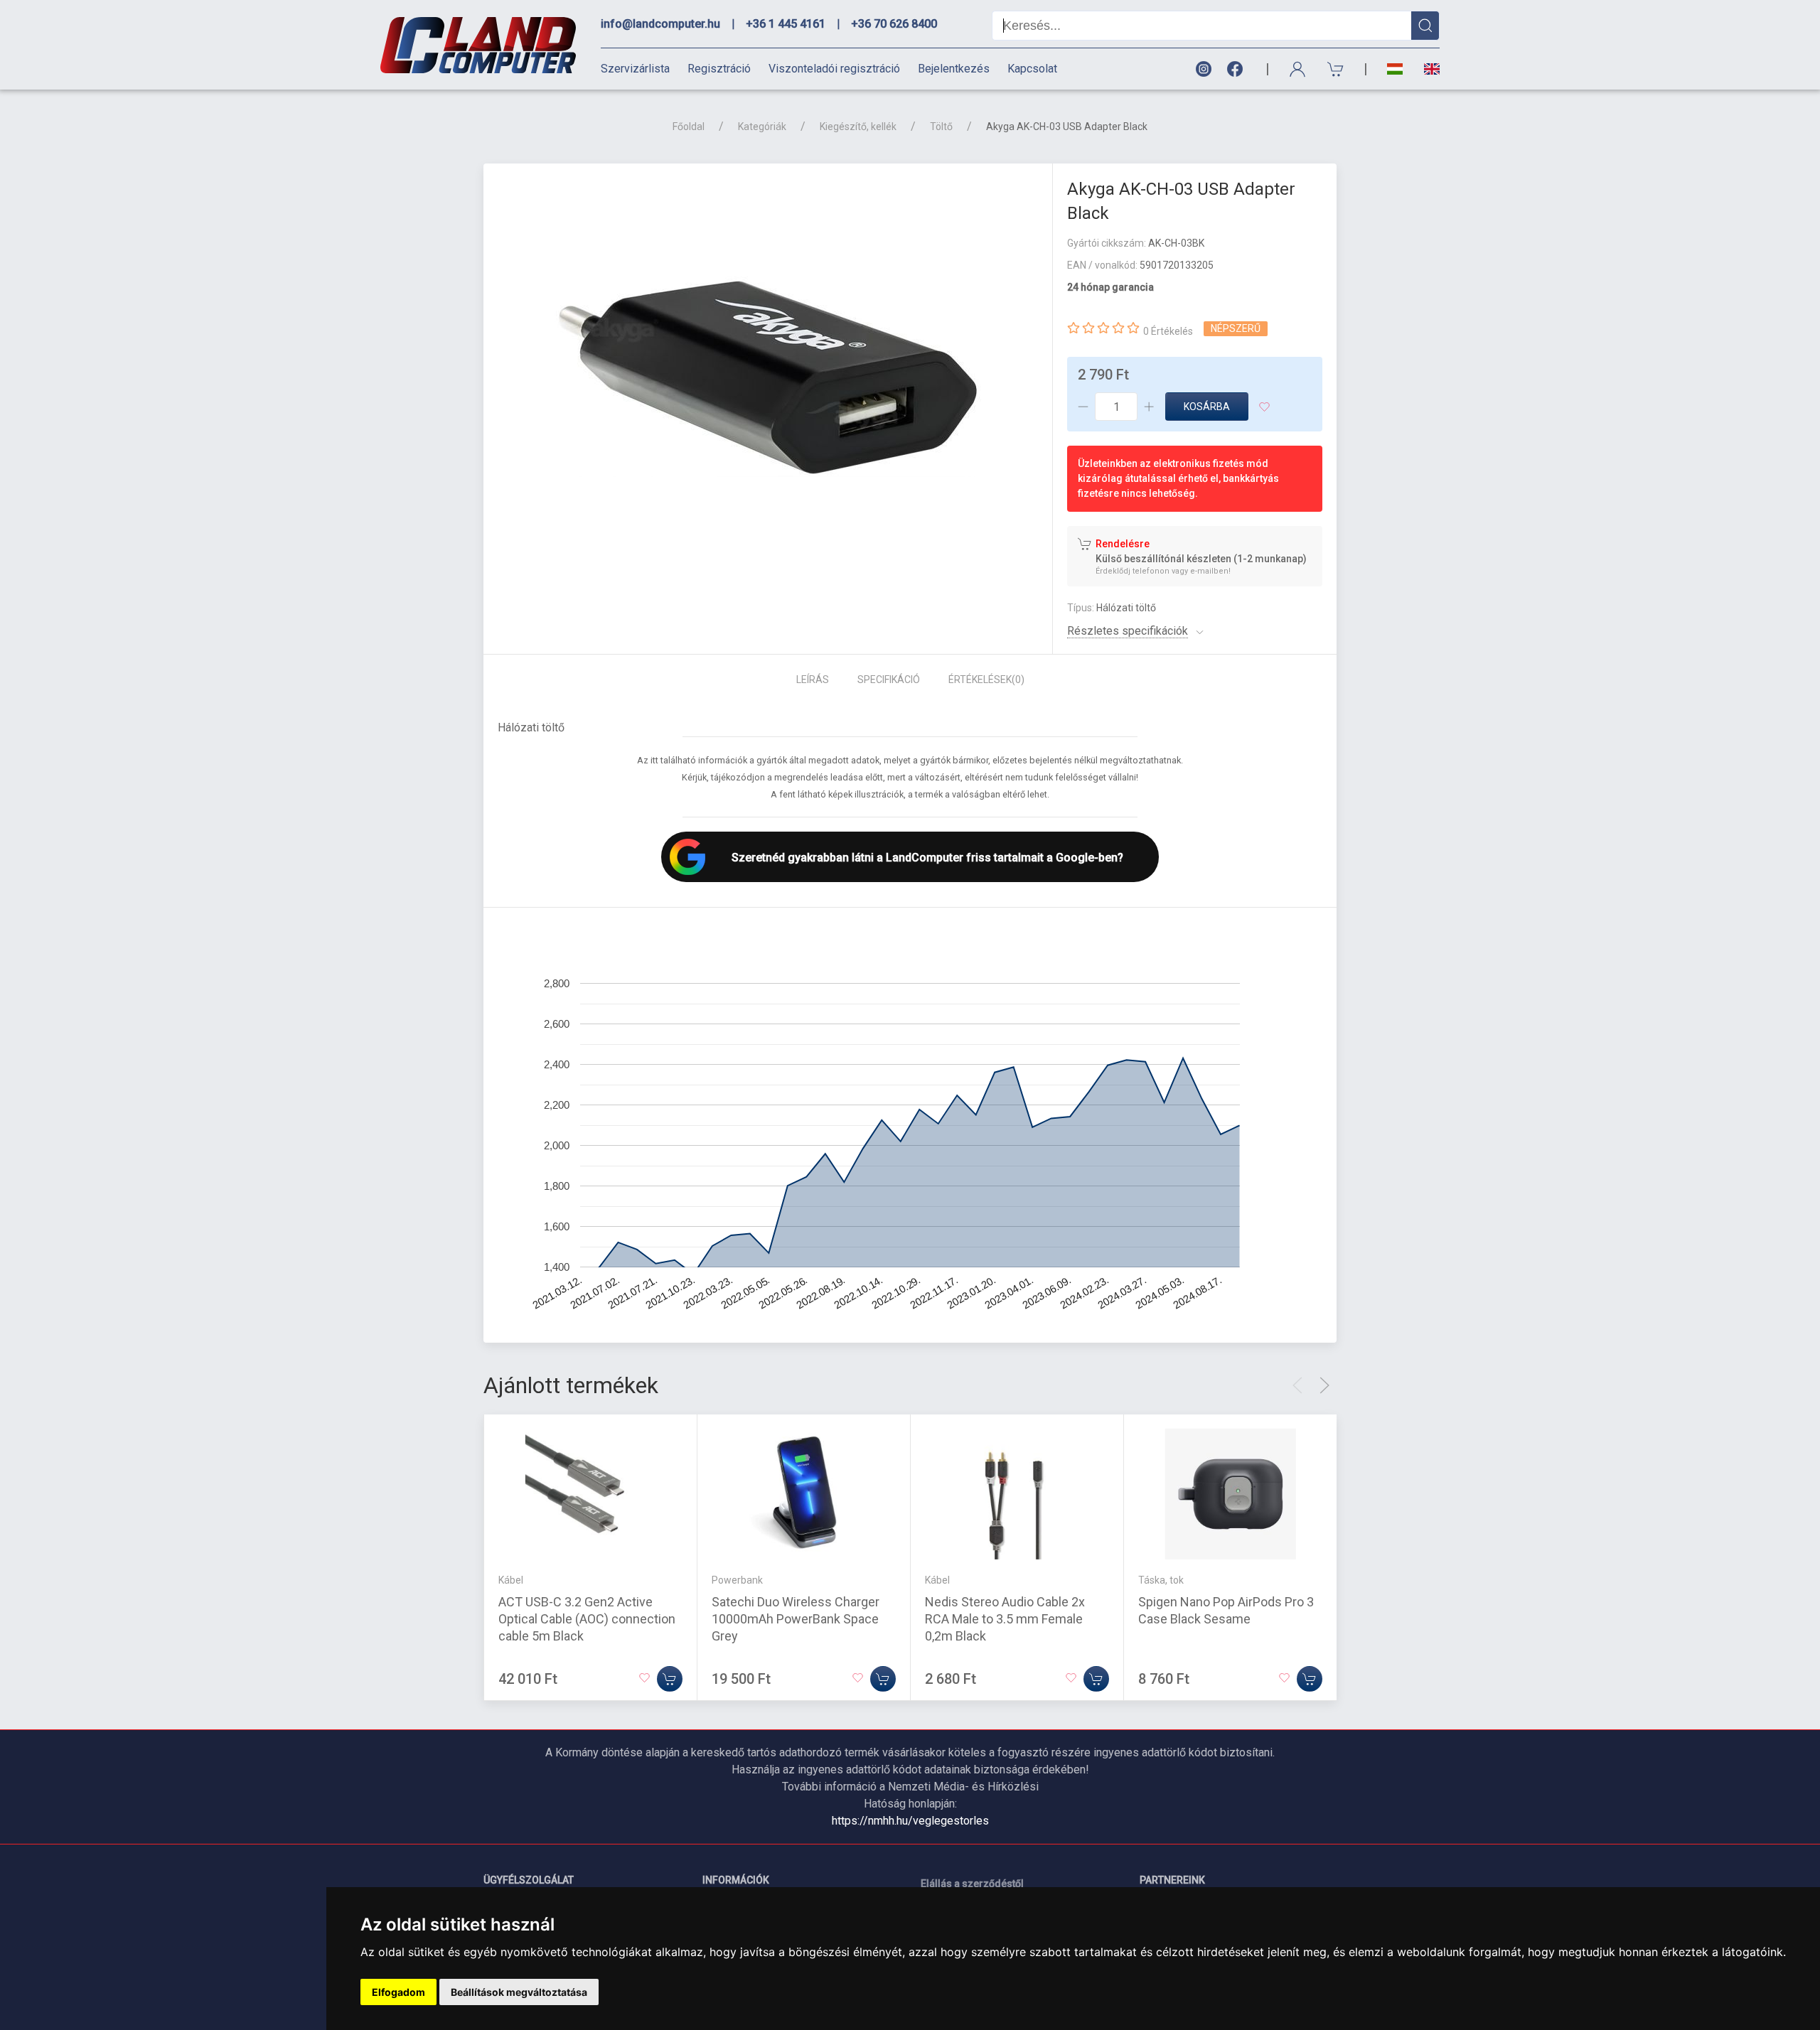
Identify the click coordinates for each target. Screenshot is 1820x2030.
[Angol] (1426, 69)
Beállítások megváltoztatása (519, 1992)
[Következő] (1324, 1385)
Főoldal (689, 127)
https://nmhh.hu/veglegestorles (910, 1821)
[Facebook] (1238, 69)
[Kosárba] (670, 1679)
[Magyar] (1395, 69)
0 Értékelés (1168, 331)
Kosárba (1207, 407)
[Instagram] (1203, 69)
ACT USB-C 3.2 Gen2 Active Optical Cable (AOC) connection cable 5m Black (587, 1619)
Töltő (941, 127)
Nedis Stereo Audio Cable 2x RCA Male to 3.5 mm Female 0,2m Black (1005, 1619)
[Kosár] (1336, 69)
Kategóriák (762, 127)
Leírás (813, 680)
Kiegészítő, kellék (858, 127)
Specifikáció (889, 680)
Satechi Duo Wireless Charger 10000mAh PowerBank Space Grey (796, 1619)
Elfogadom (398, 1992)
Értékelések (986, 680)
